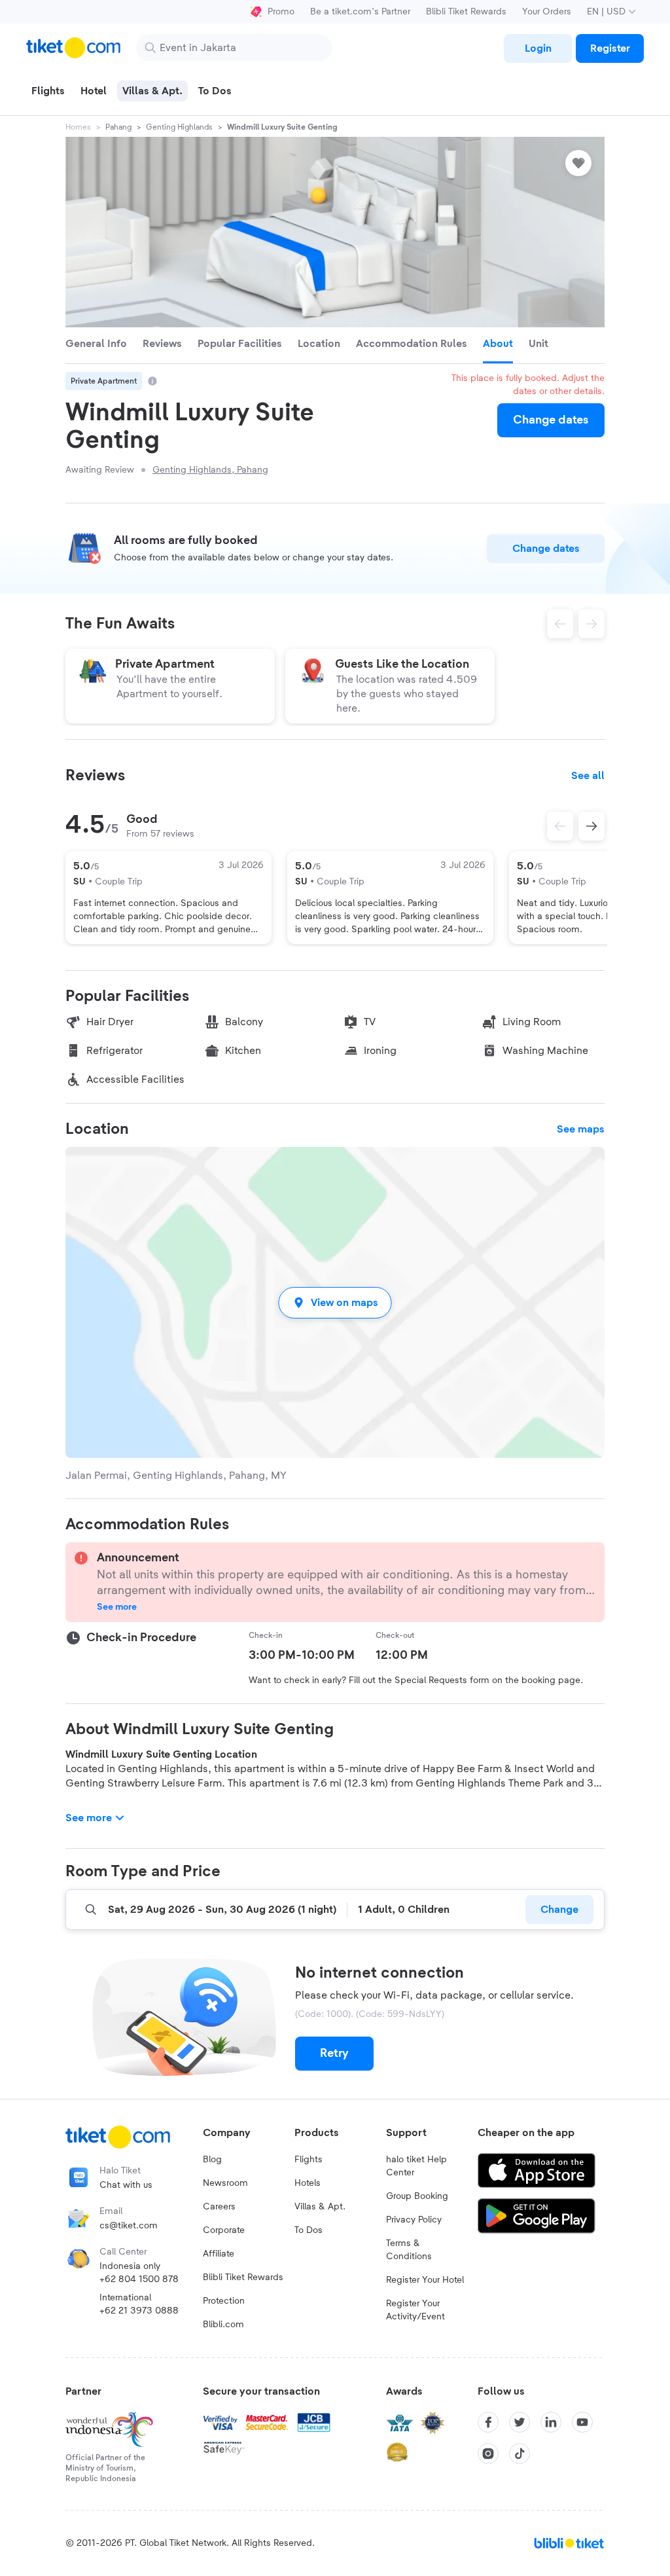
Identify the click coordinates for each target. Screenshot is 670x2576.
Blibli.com (223, 2325)
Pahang (118, 127)
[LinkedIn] (551, 2422)
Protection (224, 2301)
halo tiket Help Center (416, 2166)
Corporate (224, 2230)
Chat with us (126, 2185)
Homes (78, 127)
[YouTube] (582, 2422)
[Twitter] (520, 2422)
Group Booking (417, 2196)
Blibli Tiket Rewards (466, 12)
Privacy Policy (414, 2220)
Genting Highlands (179, 127)
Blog (212, 2160)
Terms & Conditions (409, 2250)
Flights (309, 2160)
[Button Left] (560, 826)
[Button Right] (591, 826)
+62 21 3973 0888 (139, 2311)
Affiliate (219, 2254)
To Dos (309, 2230)
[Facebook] (488, 2422)
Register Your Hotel (425, 2280)
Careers (219, 2207)
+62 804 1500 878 (139, 2279)
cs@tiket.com (129, 2226)
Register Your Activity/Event (415, 2310)
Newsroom (225, 2183)
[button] (335, 1302)
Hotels (308, 2183)
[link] (538, 48)
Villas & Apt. (320, 2207)
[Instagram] (488, 2454)
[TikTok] (520, 2454)
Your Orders (547, 12)
